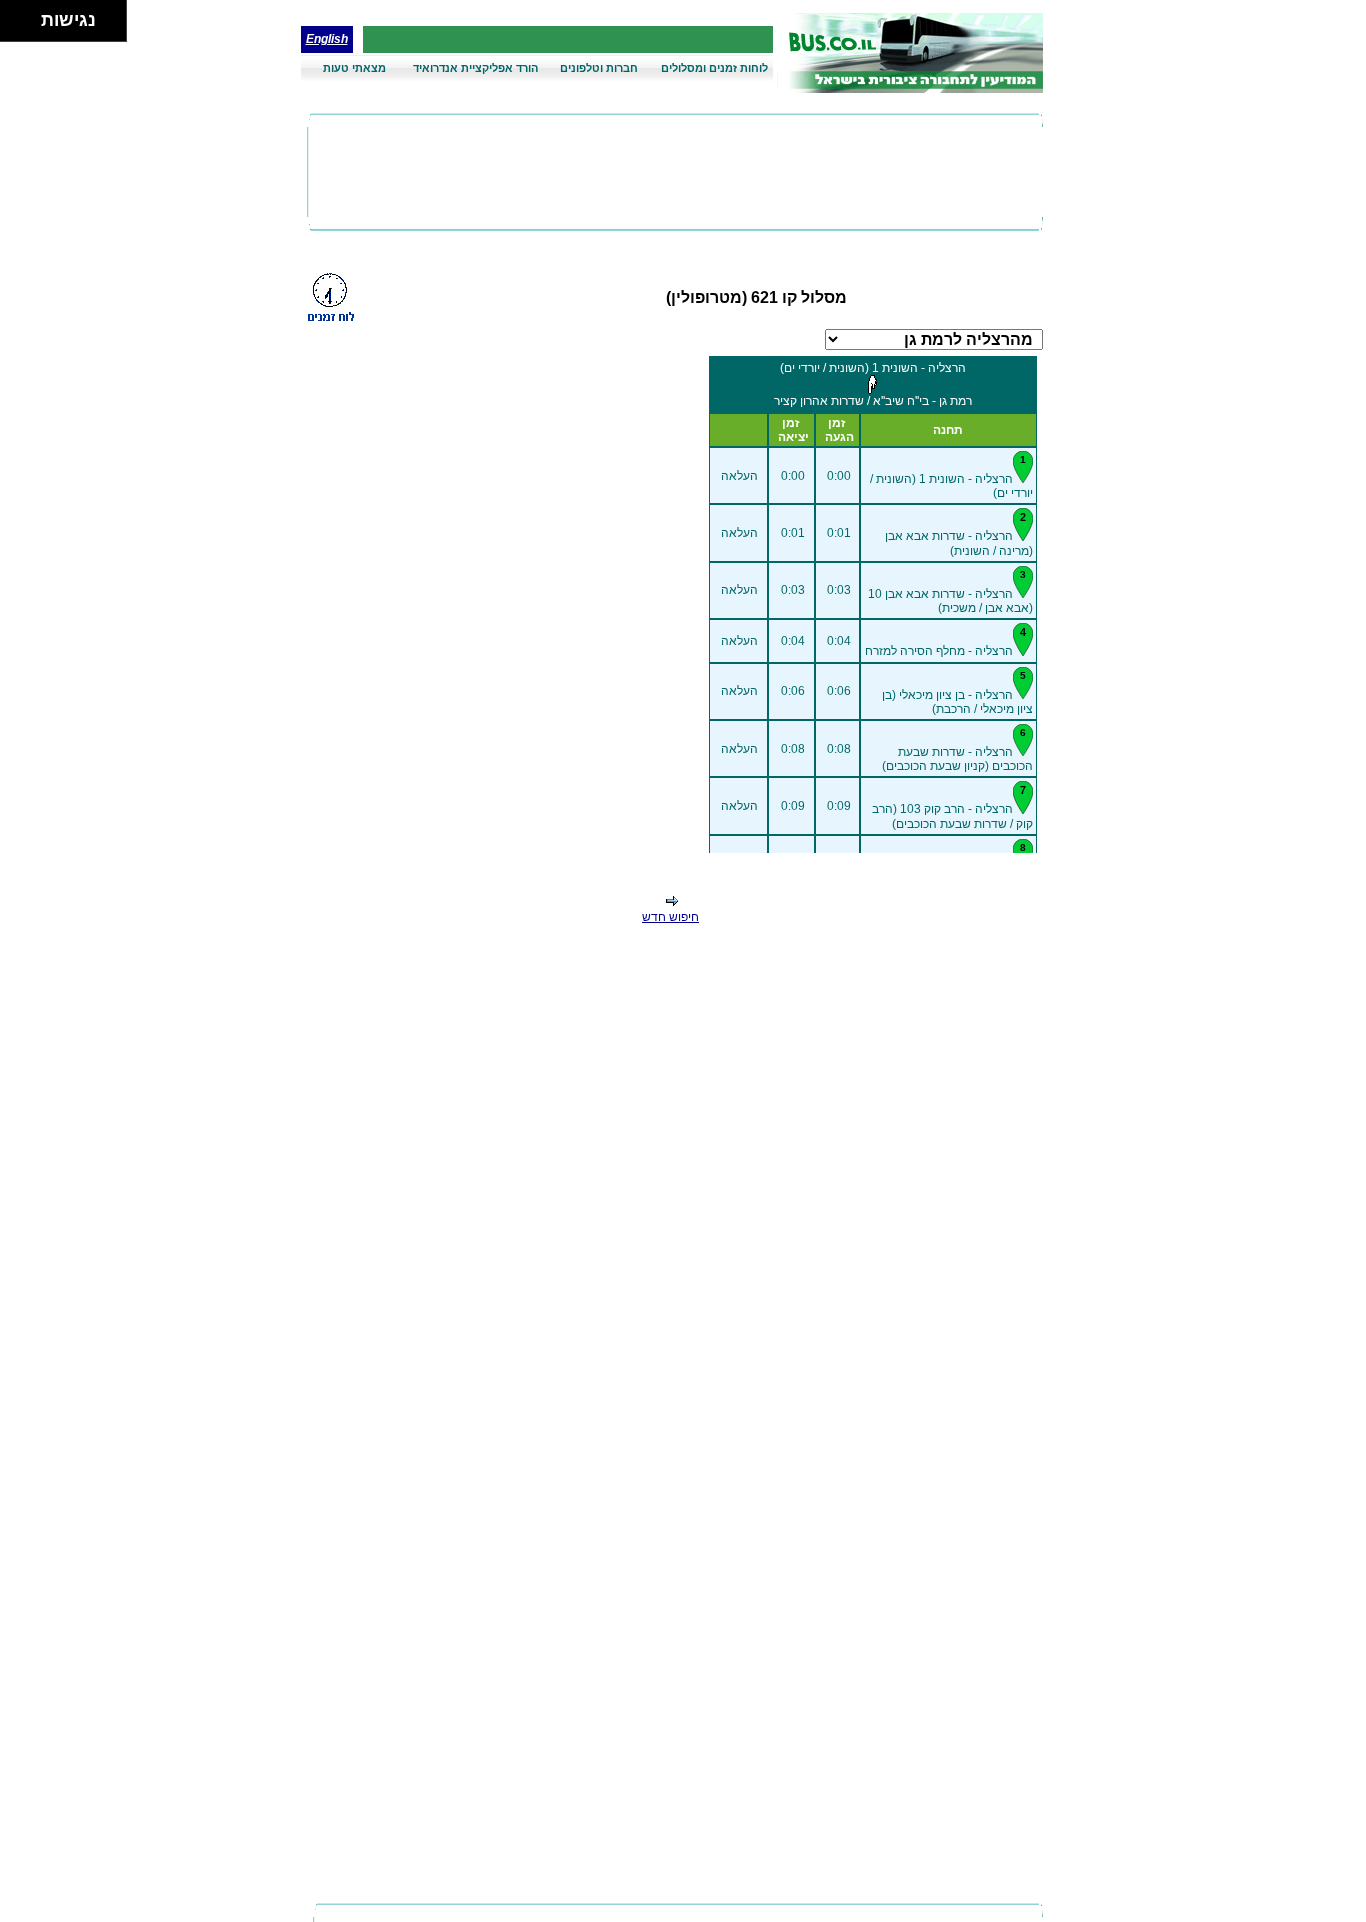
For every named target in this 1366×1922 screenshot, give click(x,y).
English (327, 39)
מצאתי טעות (354, 68)
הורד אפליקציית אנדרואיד (475, 68)
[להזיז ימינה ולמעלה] (26, 15)
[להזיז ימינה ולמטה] (26, 26)
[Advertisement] (675, 172)
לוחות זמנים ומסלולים (714, 68)
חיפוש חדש (670, 917)
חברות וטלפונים (599, 68)
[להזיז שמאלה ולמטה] (15, 26)
